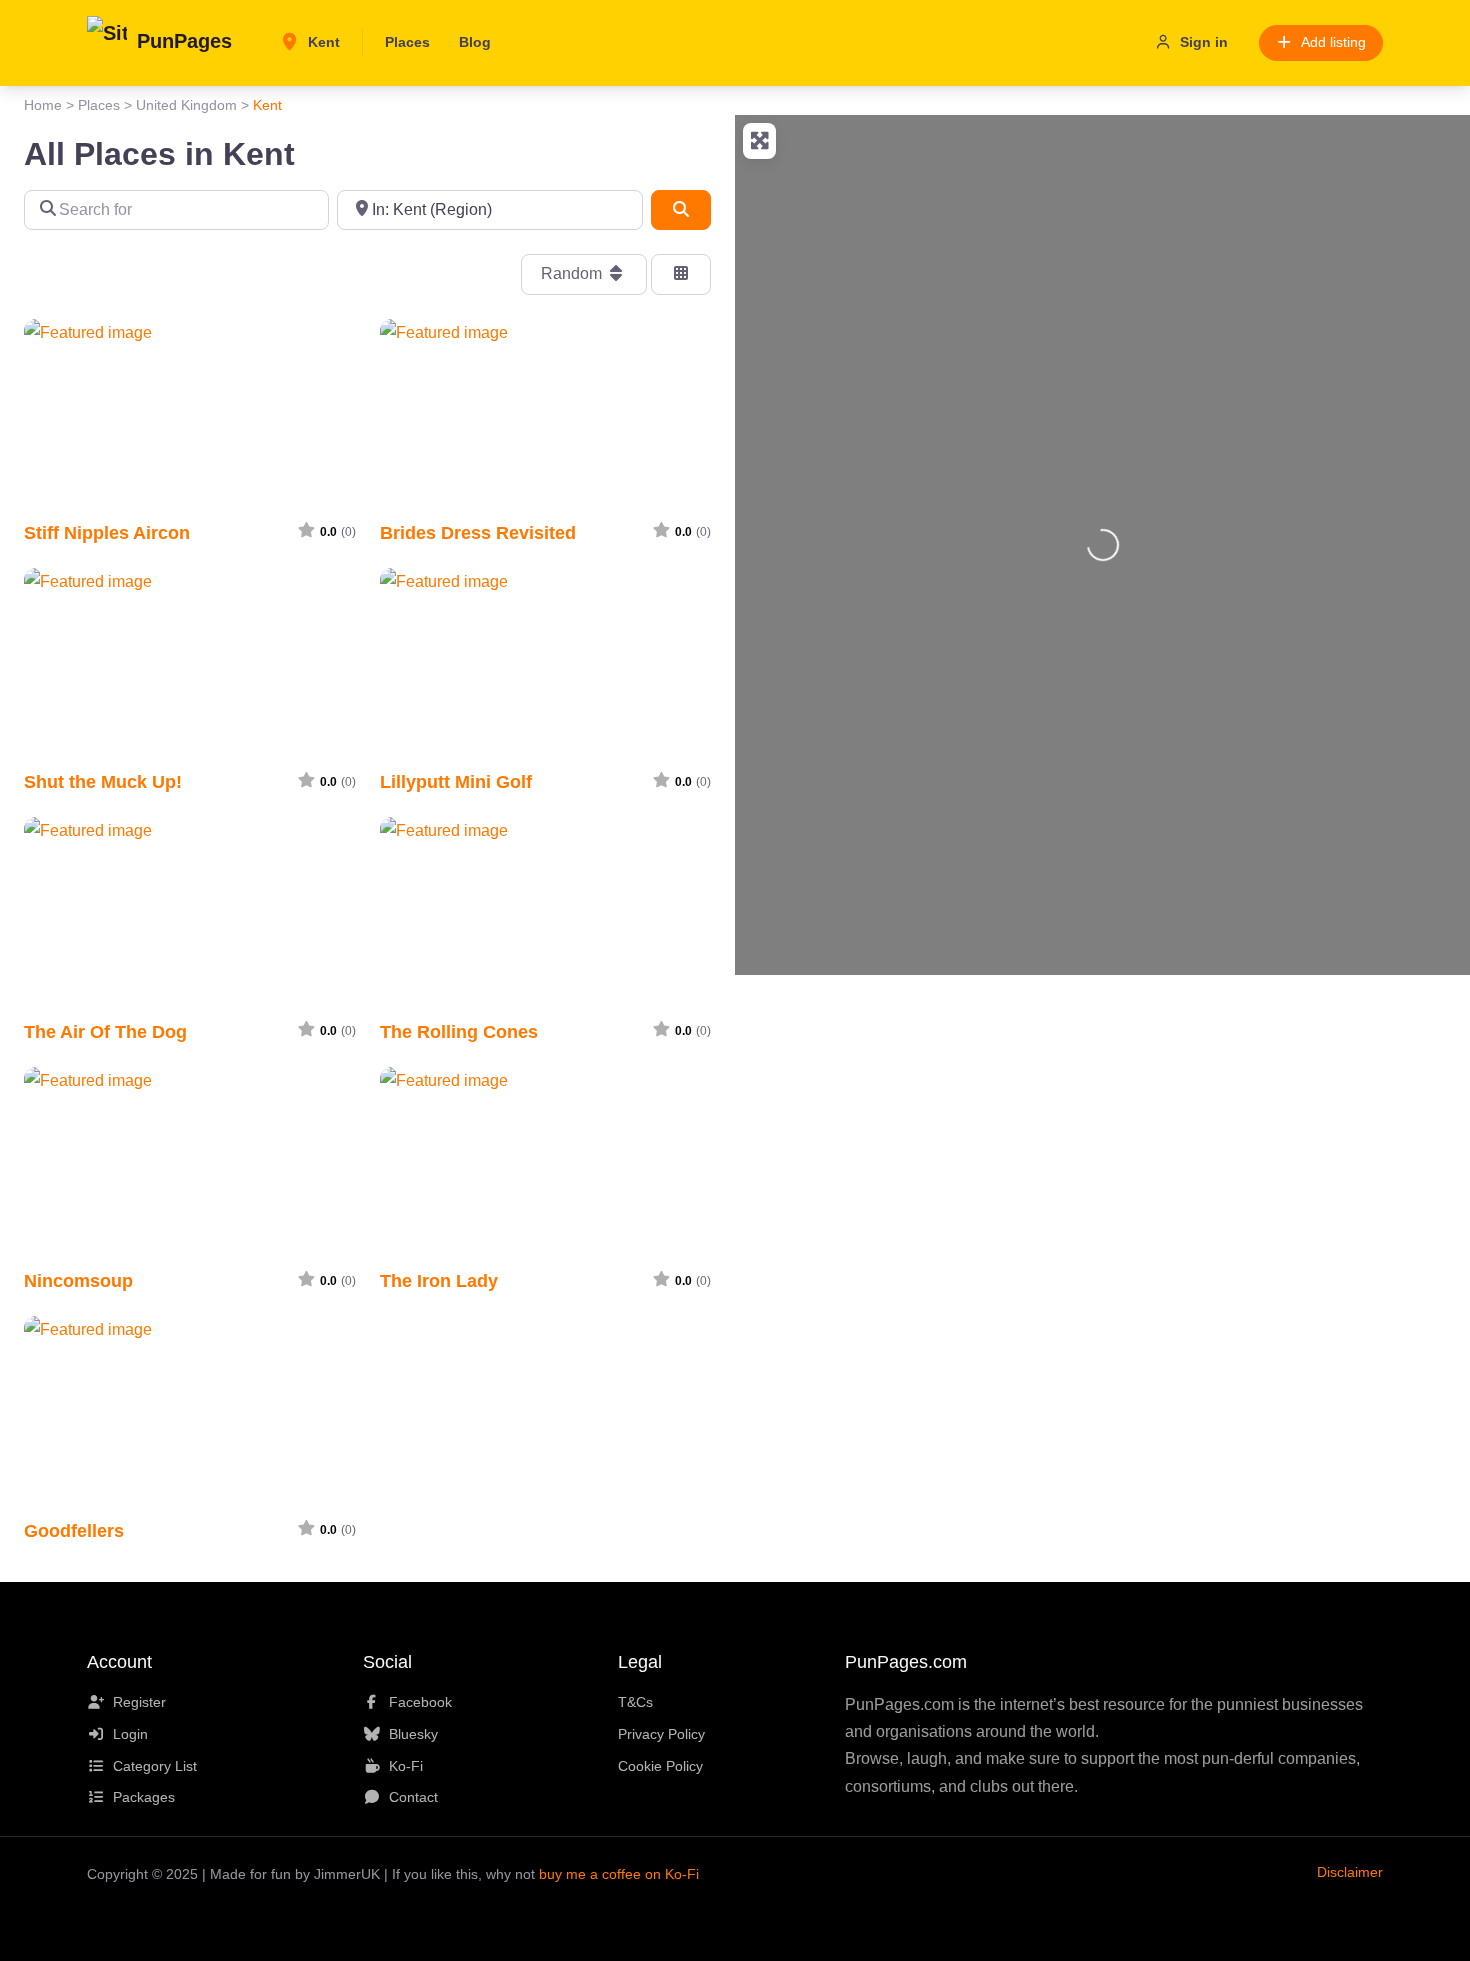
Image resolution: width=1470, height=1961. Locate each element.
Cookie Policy (660, 1766)
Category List (155, 1766)
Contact (413, 1797)
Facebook (420, 1702)
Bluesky (413, 1734)
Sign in (1204, 42)
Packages (144, 1797)
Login (130, 1734)
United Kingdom (186, 105)
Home (43, 105)
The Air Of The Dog (105, 1031)
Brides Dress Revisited (478, 532)
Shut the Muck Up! (103, 781)
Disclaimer (1350, 1872)
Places (407, 42)
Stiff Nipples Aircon (107, 532)
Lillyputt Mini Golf (456, 781)
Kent (322, 42)
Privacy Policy (661, 1734)
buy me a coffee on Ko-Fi (619, 1874)
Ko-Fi (406, 1766)
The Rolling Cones (459, 1031)
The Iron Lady (439, 1280)
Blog (475, 42)
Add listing (1333, 42)
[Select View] (681, 274)
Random (573, 273)
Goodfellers (74, 1530)
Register (139, 1702)
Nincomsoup (78, 1280)
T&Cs (635, 1702)
